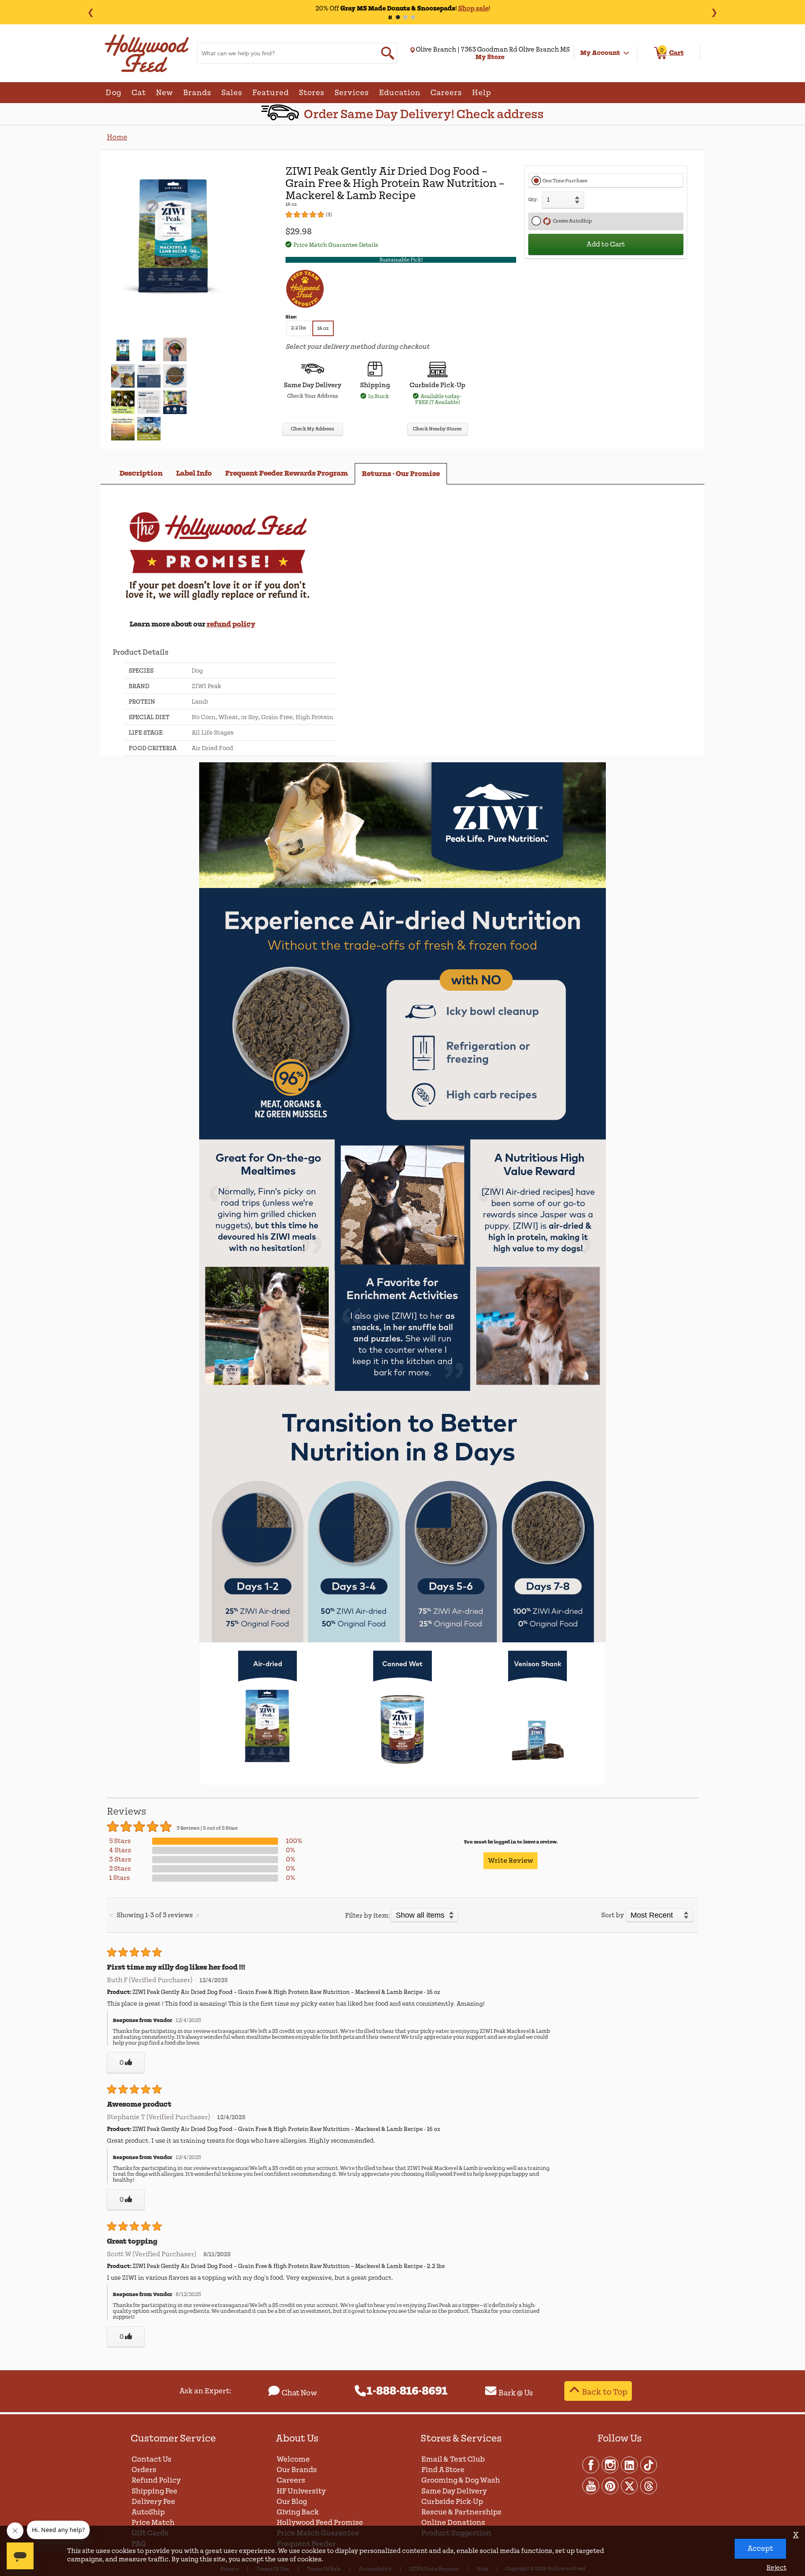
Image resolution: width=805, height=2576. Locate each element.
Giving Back (298, 2512)
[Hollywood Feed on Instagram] (610, 2465)
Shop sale (473, 8)
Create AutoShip (571, 221)
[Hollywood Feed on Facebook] (591, 2465)
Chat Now (299, 2393)
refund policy (231, 624)
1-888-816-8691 (407, 2391)
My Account (600, 53)
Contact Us (152, 2459)
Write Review (510, 1861)
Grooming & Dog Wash (461, 2480)
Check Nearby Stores (437, 429)
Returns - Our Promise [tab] (401, 474)
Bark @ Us (516, 2393)
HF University (301, 2491)
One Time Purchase (565, 181)
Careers (291, 2480)
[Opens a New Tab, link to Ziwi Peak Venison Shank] (538, 1775)
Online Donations (453, 2523)
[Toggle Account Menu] (626, 53)
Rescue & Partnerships (461, 2512)
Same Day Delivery (454, 2491)
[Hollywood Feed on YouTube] (591, 2485)
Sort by (613, 1915)
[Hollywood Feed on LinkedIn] (630, 2465)
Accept (760, 2549)
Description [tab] (141, 473)
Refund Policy (156, 2480)
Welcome (293, 2459)
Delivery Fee (153, 2502)
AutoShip (148, 2512)
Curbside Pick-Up (452, 2502)
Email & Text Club (453, 2459)
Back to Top (605, 2392)
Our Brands (297, 2470)
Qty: (533, 200)
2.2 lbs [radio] (299, 328)
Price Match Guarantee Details (336, 245)
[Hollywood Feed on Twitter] (630, 2485)
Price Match (153, 2523)
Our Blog (292, 2502)
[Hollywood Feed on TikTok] (649, 2465)
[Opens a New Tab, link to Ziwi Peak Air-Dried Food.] (267, 1775)
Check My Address (313, 429)
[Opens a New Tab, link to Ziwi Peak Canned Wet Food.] (402, 1775)
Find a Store (443, 2470)
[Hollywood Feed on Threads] (649, 2485)
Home (117, 137)
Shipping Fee (155, 2491)
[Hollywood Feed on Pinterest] (610, 2485)
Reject (776, 2568)
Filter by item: (367, 1916)
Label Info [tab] (194, 473)
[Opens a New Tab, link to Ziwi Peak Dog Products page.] (402, 887)
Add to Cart (606, 244)
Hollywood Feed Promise (320, 2523)
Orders (144, 2470)
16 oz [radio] (323, 328)
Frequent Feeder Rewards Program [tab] (287, 473)
